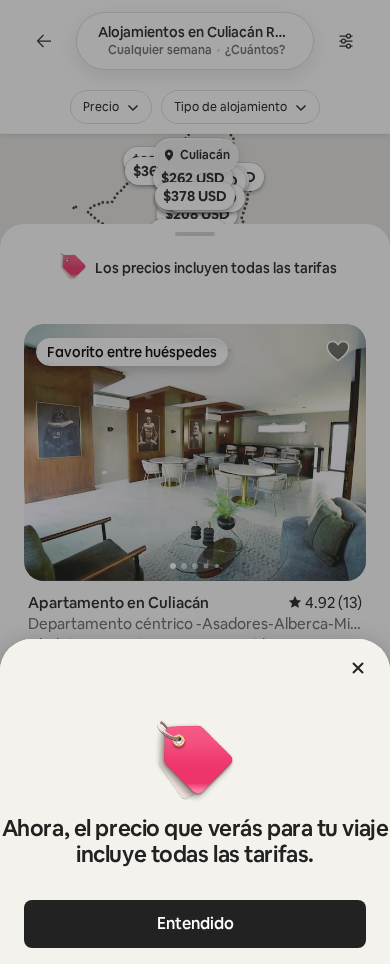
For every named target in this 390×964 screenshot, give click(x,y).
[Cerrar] (358, 668)
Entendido (195, 923)
